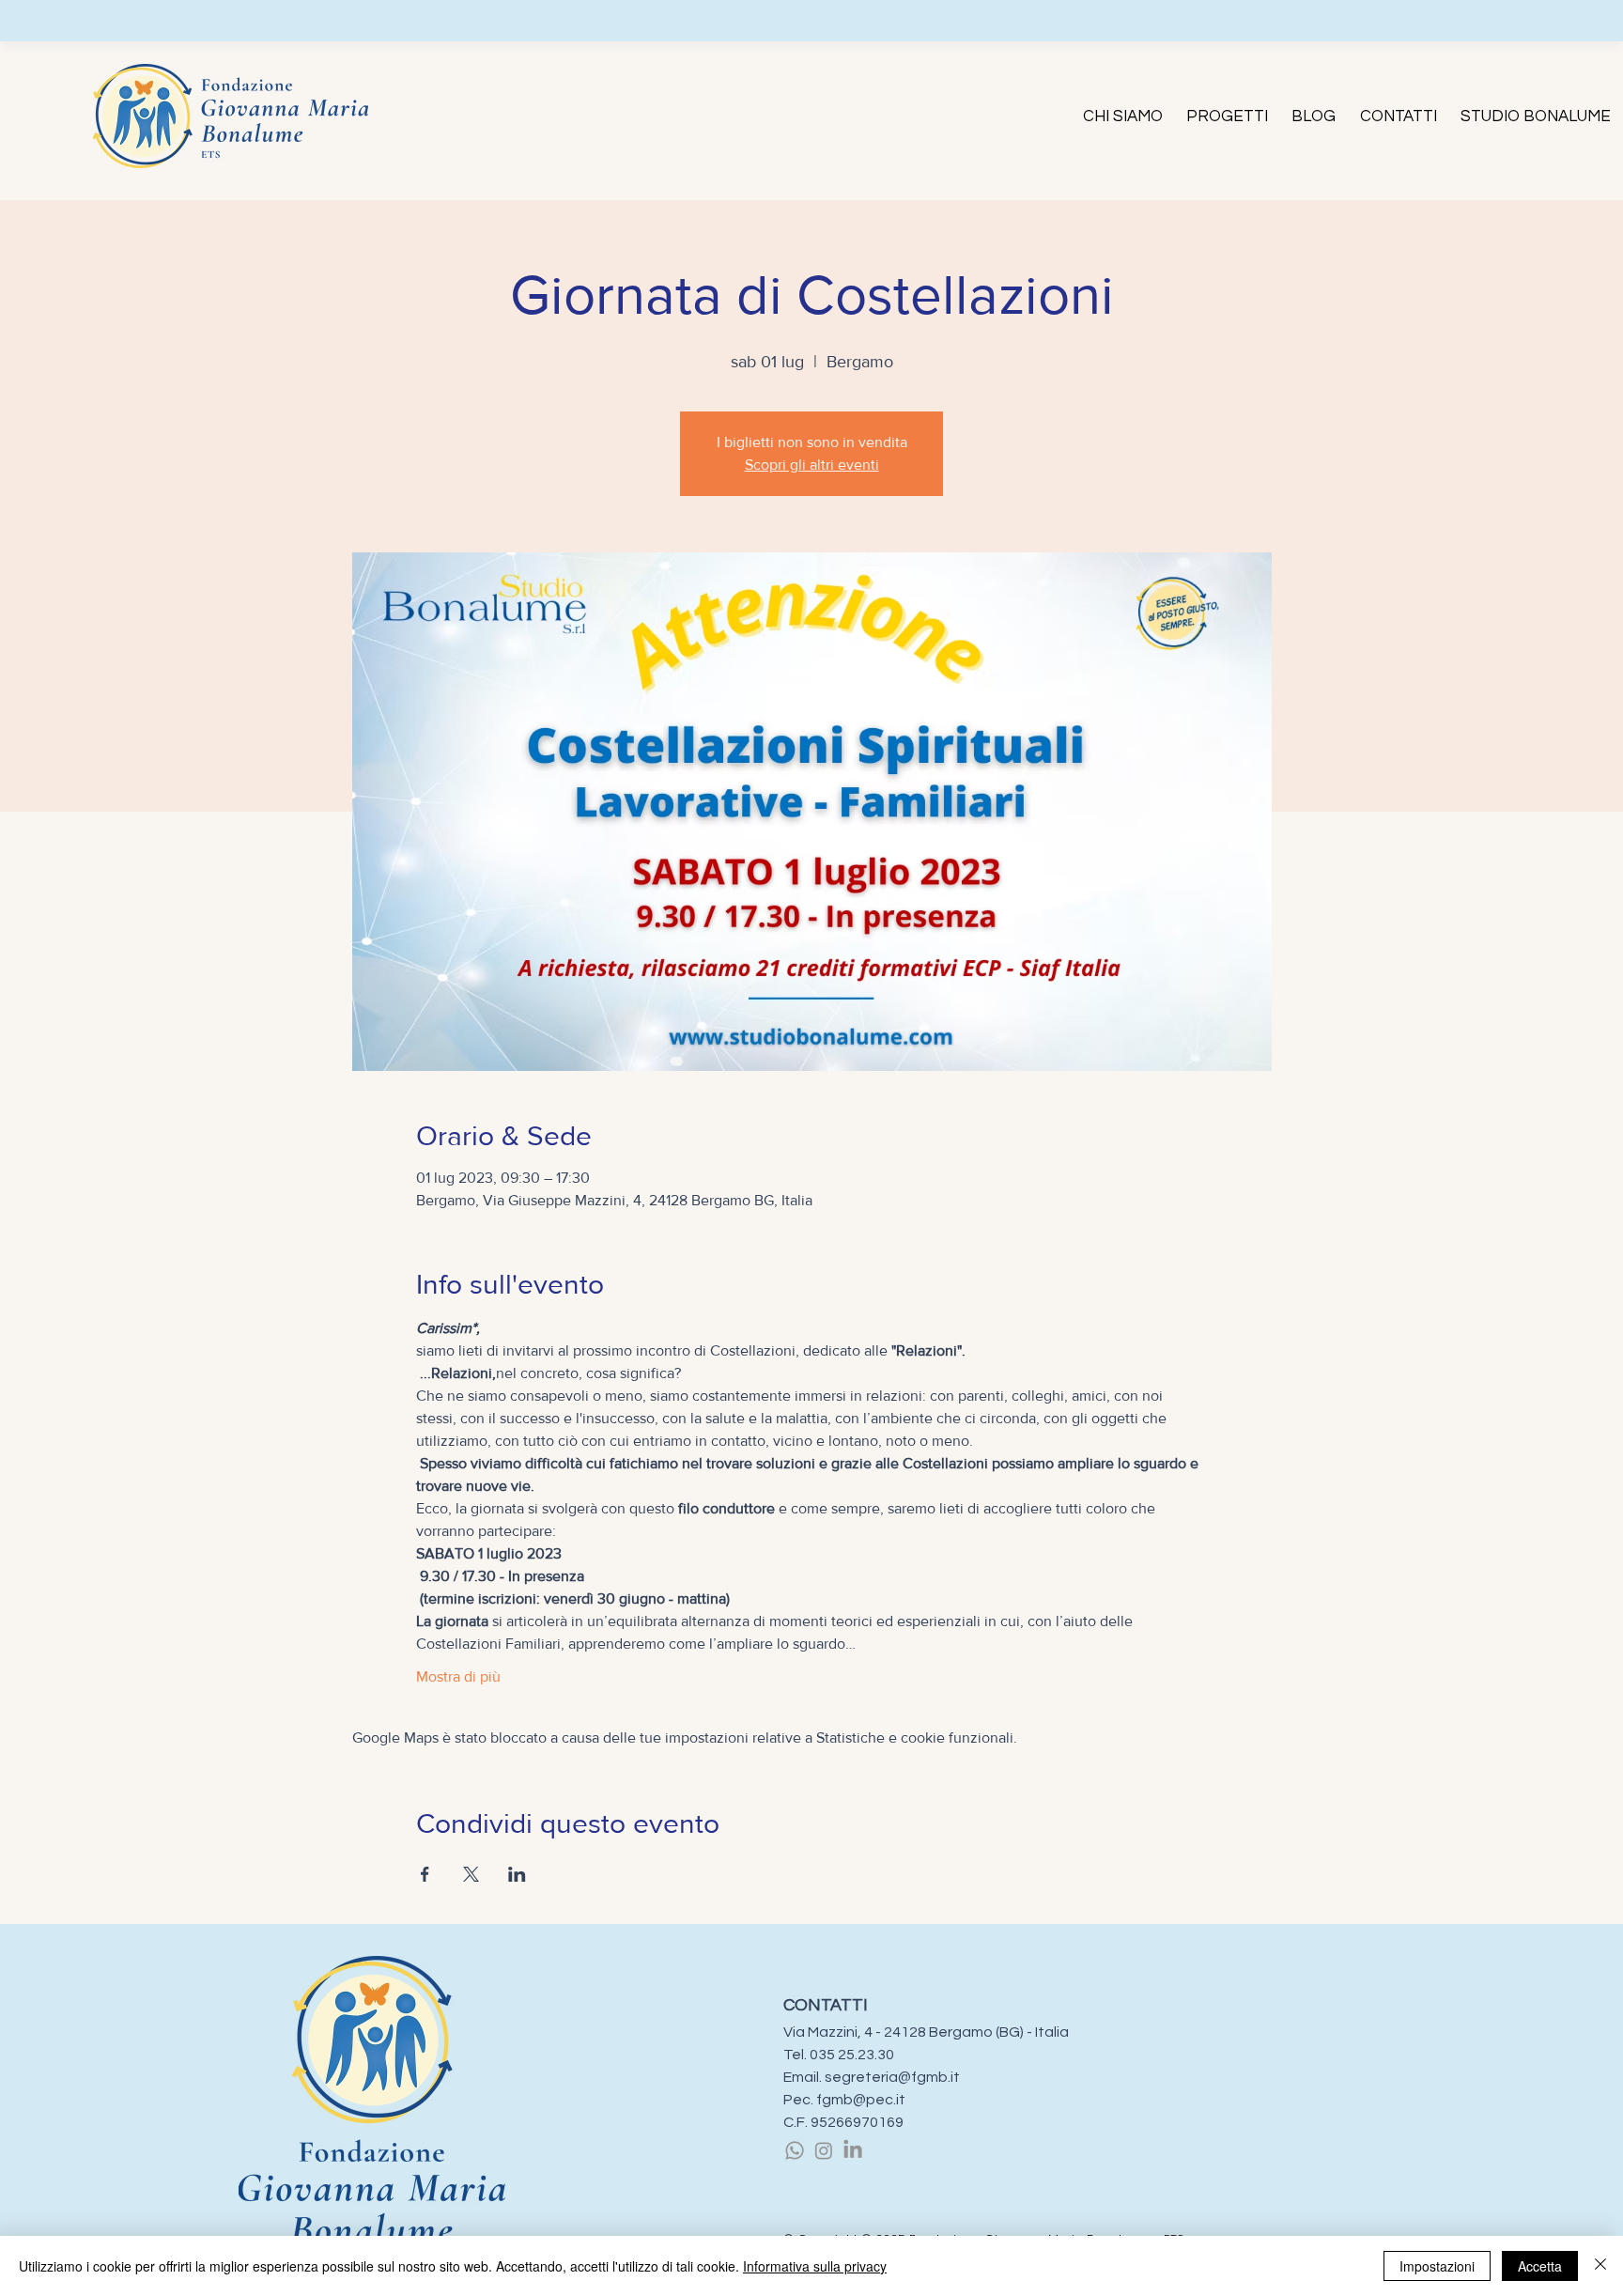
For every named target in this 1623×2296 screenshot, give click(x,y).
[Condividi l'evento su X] (471, 1874)
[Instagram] (824, 2150)
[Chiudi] (1600, 2266)
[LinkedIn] (853, 2150)
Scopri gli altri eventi (812, 465)
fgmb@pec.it (861, 2100)
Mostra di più (458, 1676)
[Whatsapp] (795, 2150)
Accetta (1540, 2266)
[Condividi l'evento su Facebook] (425, 1874)
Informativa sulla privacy (815, 2266)
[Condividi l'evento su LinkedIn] (517, 1874)
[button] (1122, 116)
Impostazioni (1437, 2266)
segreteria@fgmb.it (892, 2077)
